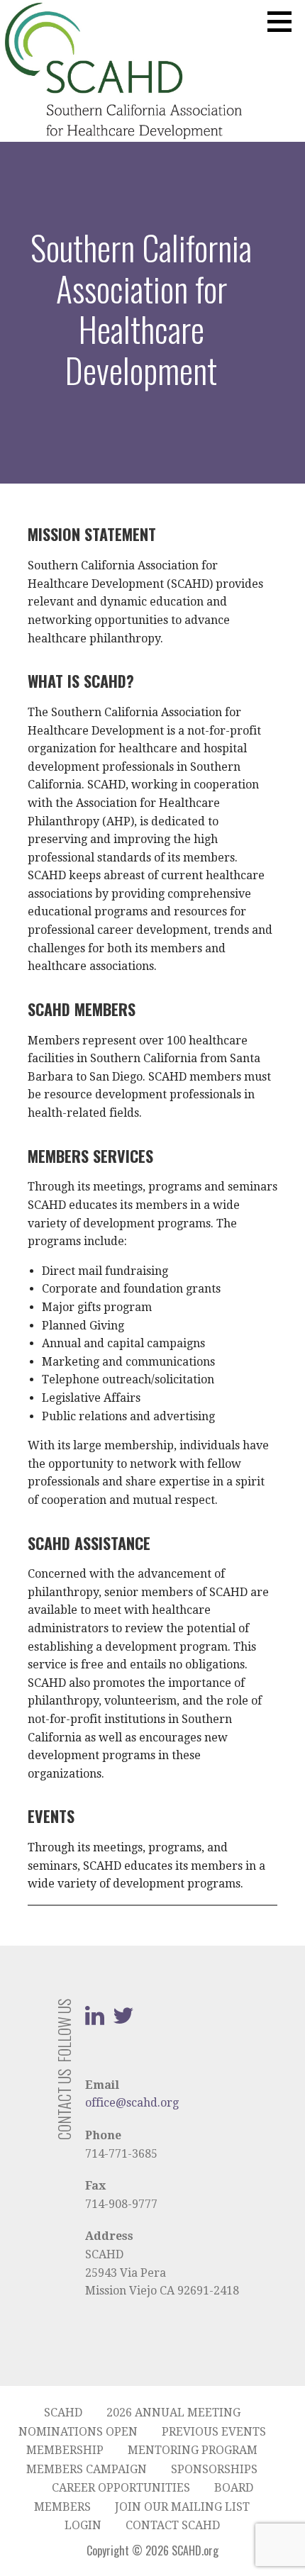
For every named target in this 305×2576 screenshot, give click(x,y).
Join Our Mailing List (182, 2507)
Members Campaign (87, 2469)
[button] (284, 21)
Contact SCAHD (173, 2525)
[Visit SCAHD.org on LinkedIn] (95, 2020)
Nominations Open (78, 2432)
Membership (65, 2450)
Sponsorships (214, 2469)
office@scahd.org (132, 2103)
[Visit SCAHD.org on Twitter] (123, 2020)
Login (83, 2525)
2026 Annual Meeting (173, 2413)
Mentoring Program (193, 2450)
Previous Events (214, 2432)
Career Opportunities (121, 2488)
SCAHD (63, 2413)
